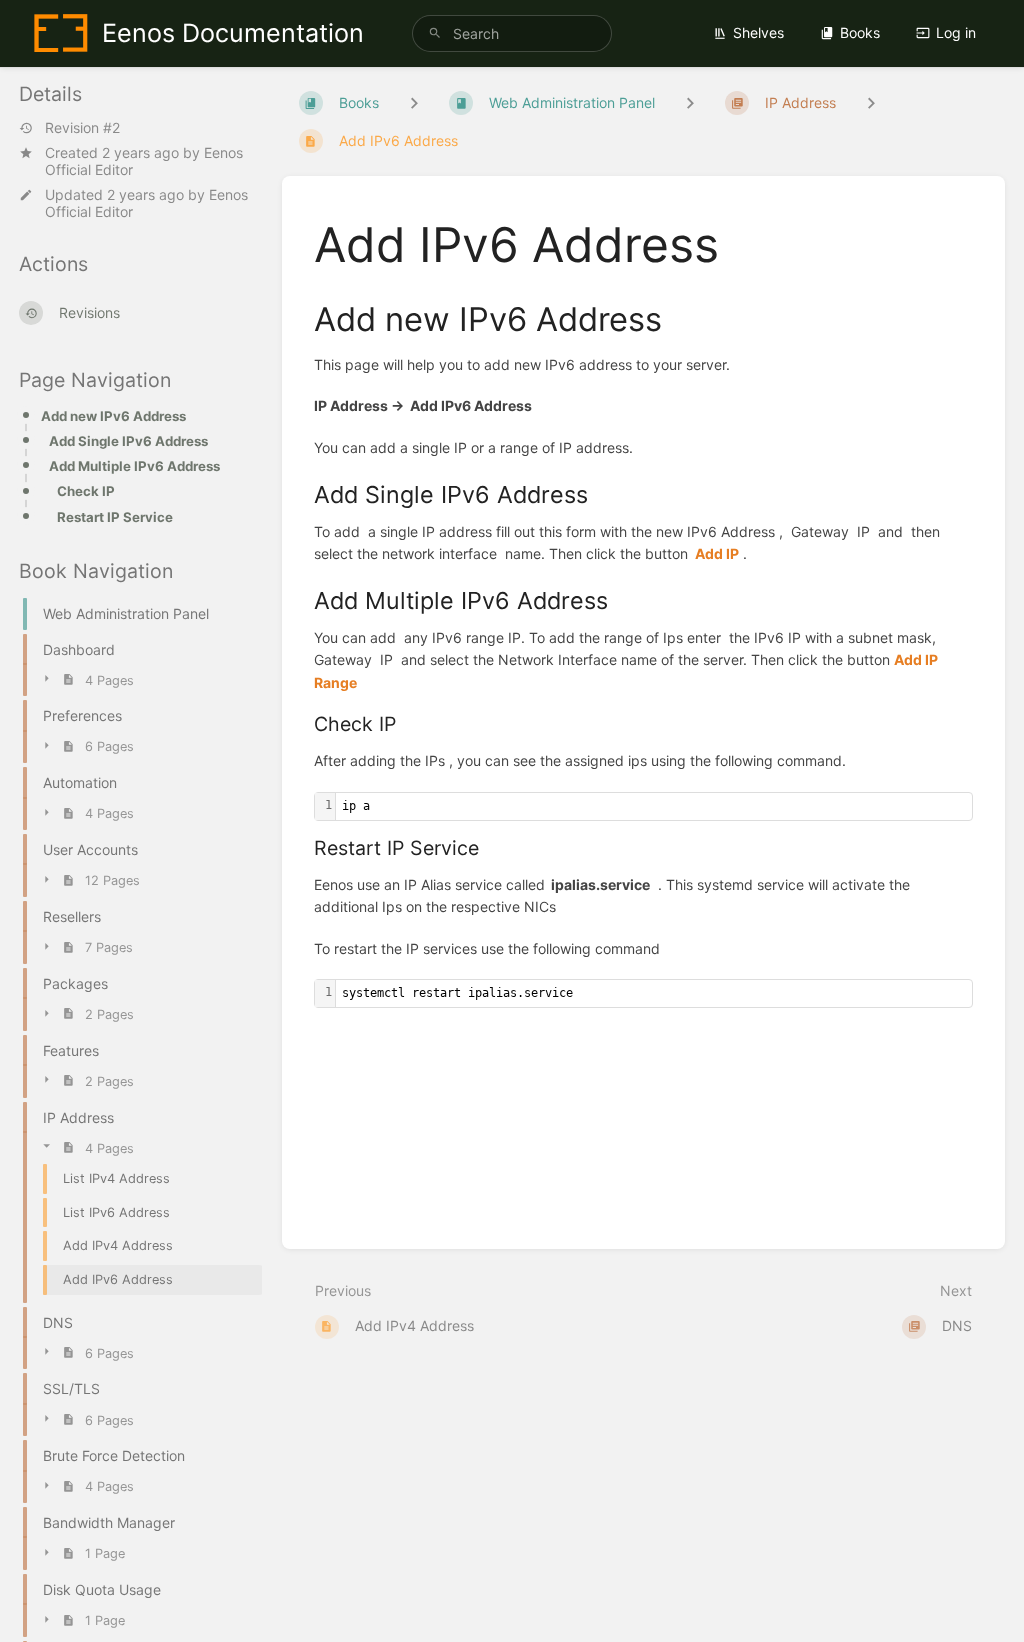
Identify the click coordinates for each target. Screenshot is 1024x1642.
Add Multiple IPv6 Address (134, 466)
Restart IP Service (115, 517)
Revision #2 (82, 128)
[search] (512, 33)
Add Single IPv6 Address (128, 441)
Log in (956, 32)
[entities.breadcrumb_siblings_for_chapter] (690, 102)
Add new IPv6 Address (113, 416)
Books (860, 32)
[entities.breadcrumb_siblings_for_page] (871, 102)
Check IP (86, 491)
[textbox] (654, 806)
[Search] (435, 33)
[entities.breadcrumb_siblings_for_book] (414, 102)
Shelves (758, 32)
